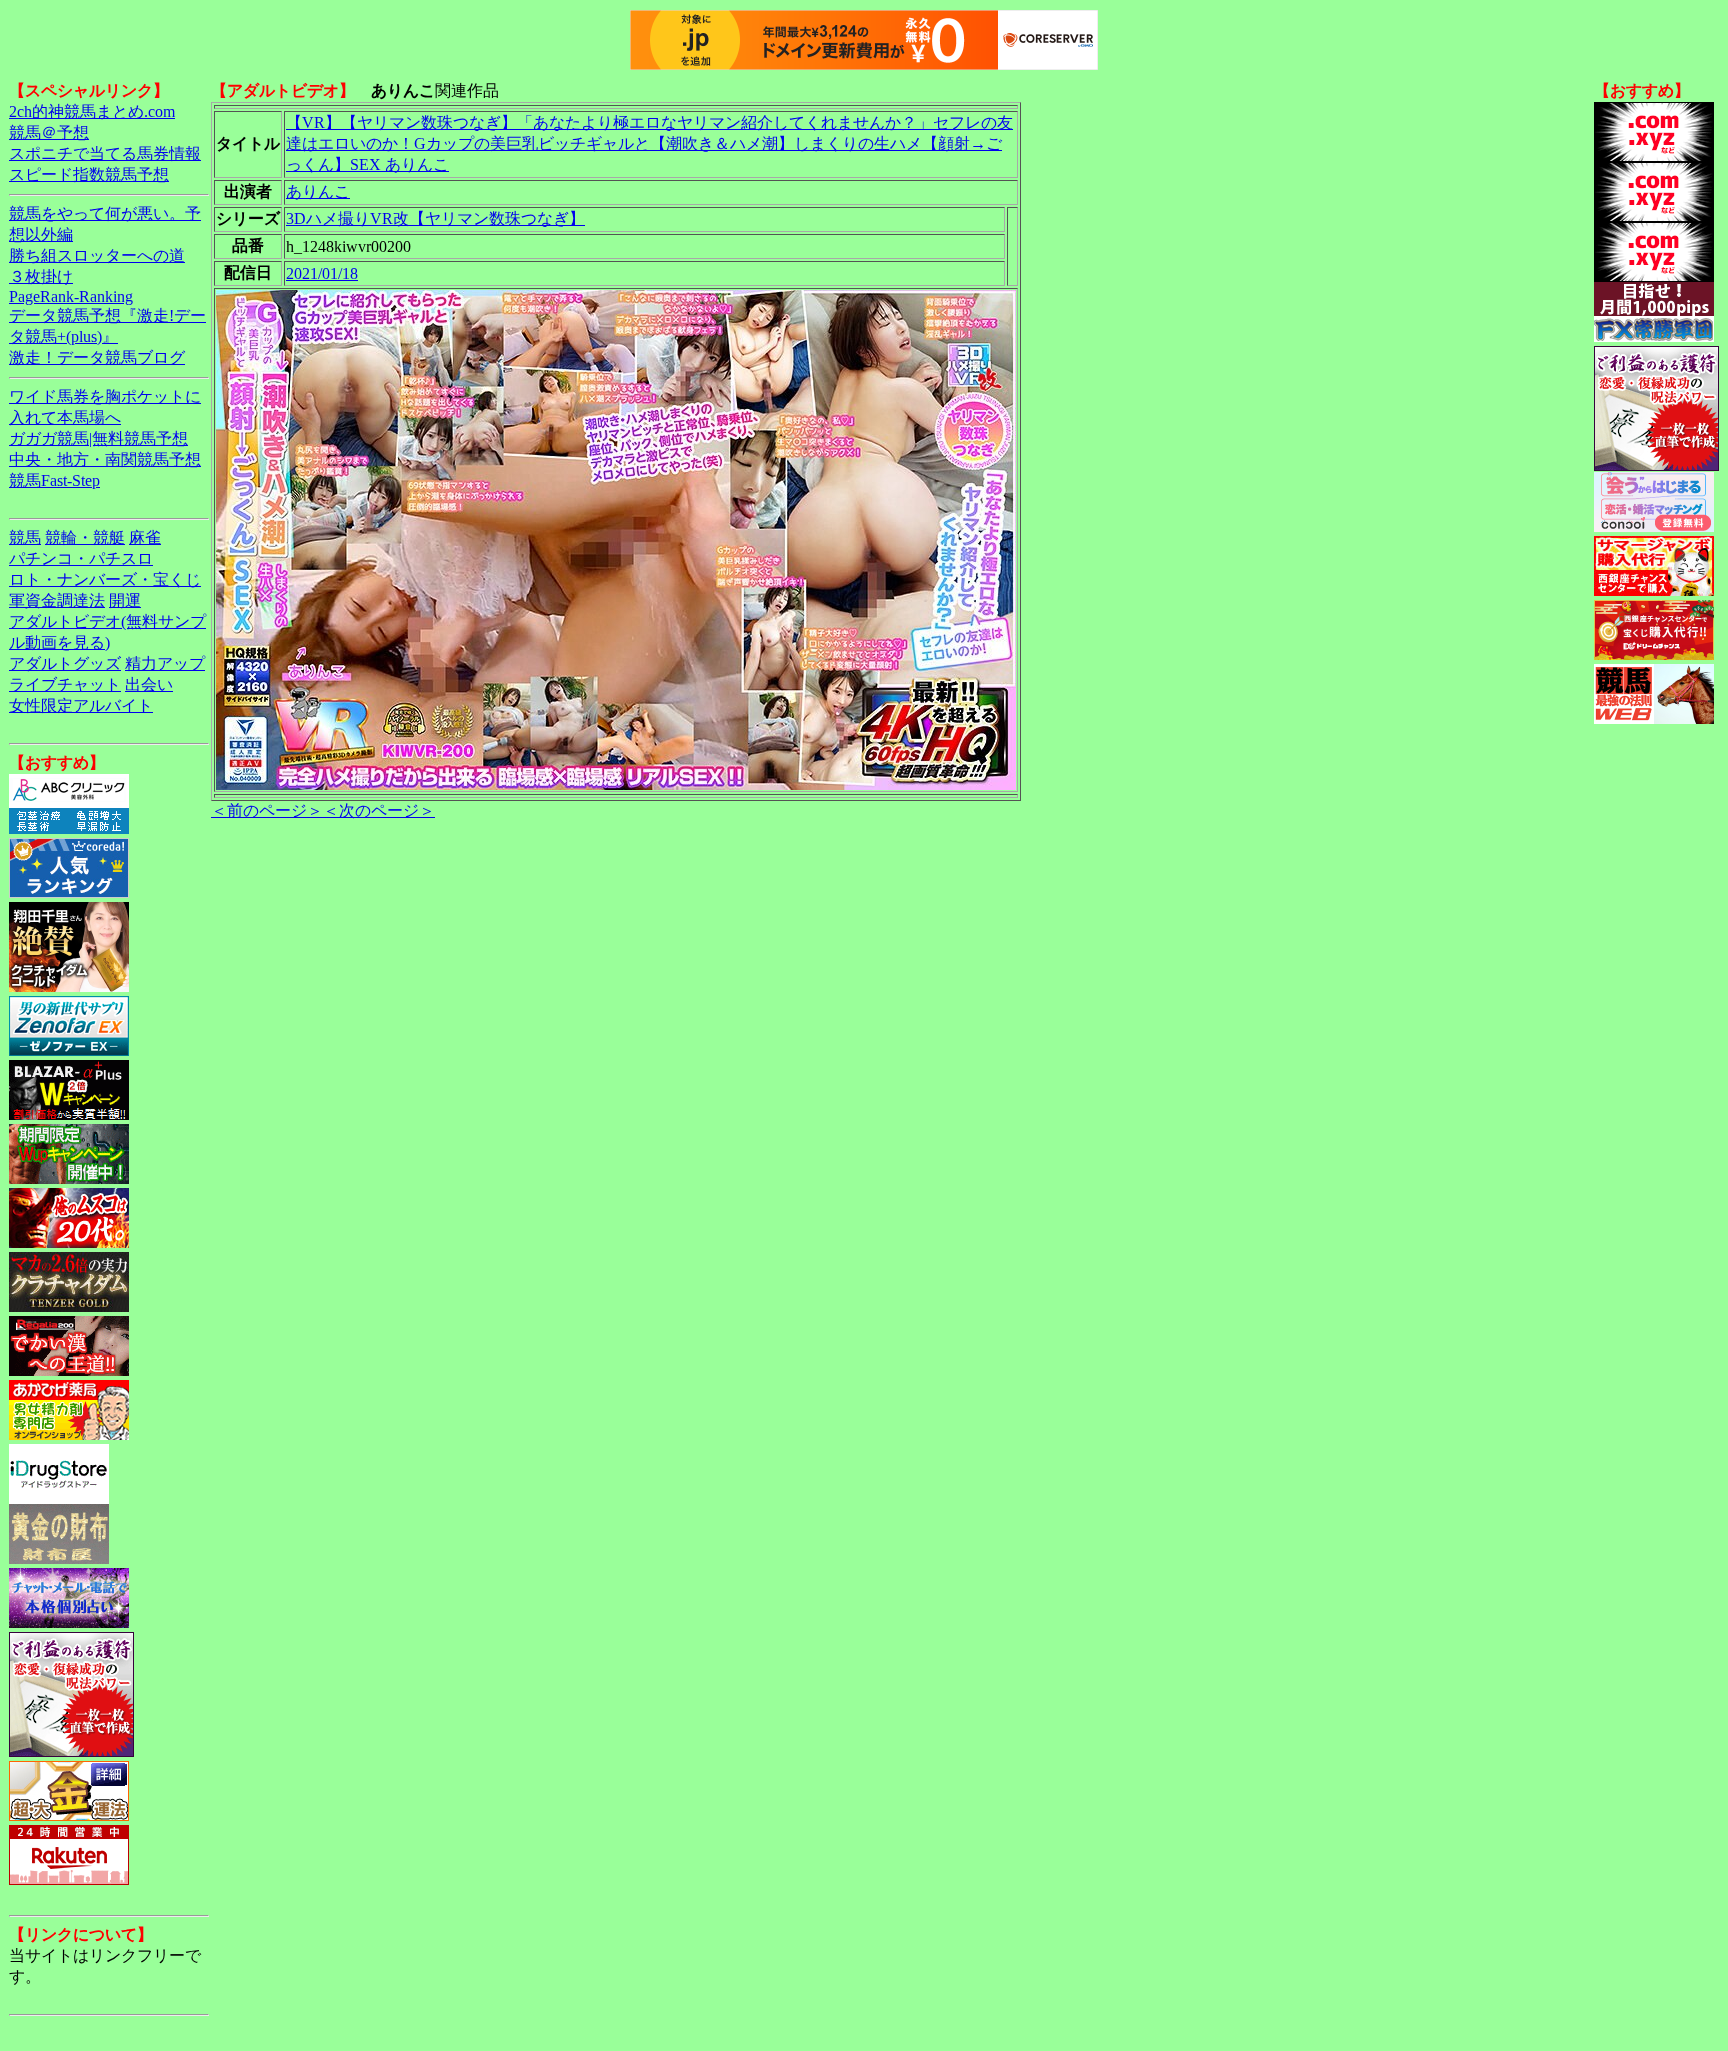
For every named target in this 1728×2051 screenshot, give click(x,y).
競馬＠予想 (49, 132)
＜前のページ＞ (267, 810)
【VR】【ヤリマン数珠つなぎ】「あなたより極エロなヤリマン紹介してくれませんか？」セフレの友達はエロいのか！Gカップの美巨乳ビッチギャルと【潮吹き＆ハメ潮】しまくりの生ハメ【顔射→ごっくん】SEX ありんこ (649, 143)
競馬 (25, 537)
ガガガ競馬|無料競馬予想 (98, 438)
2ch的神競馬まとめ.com (92, 111)
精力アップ (165, 663)
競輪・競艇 (85, 537)
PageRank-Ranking (71, 296)
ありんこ (318, 191)
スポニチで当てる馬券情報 (105, 153)
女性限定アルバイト (81, 705)
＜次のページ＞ (379, 810)
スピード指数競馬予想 (89, 174)
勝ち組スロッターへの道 (97, 255)
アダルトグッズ (65, 663)
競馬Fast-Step (54, 480)
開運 (125, 600)
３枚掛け (41, 276)
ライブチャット (65, 684)
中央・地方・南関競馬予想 (105, 459)
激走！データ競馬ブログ (97, 357)
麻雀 (145, 537)
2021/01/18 (322, 273)
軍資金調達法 (57, 600)
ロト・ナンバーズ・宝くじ (105, 579)
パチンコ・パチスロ (81, 558)
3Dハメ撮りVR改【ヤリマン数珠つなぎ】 (435, 218)
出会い (149, 684)
